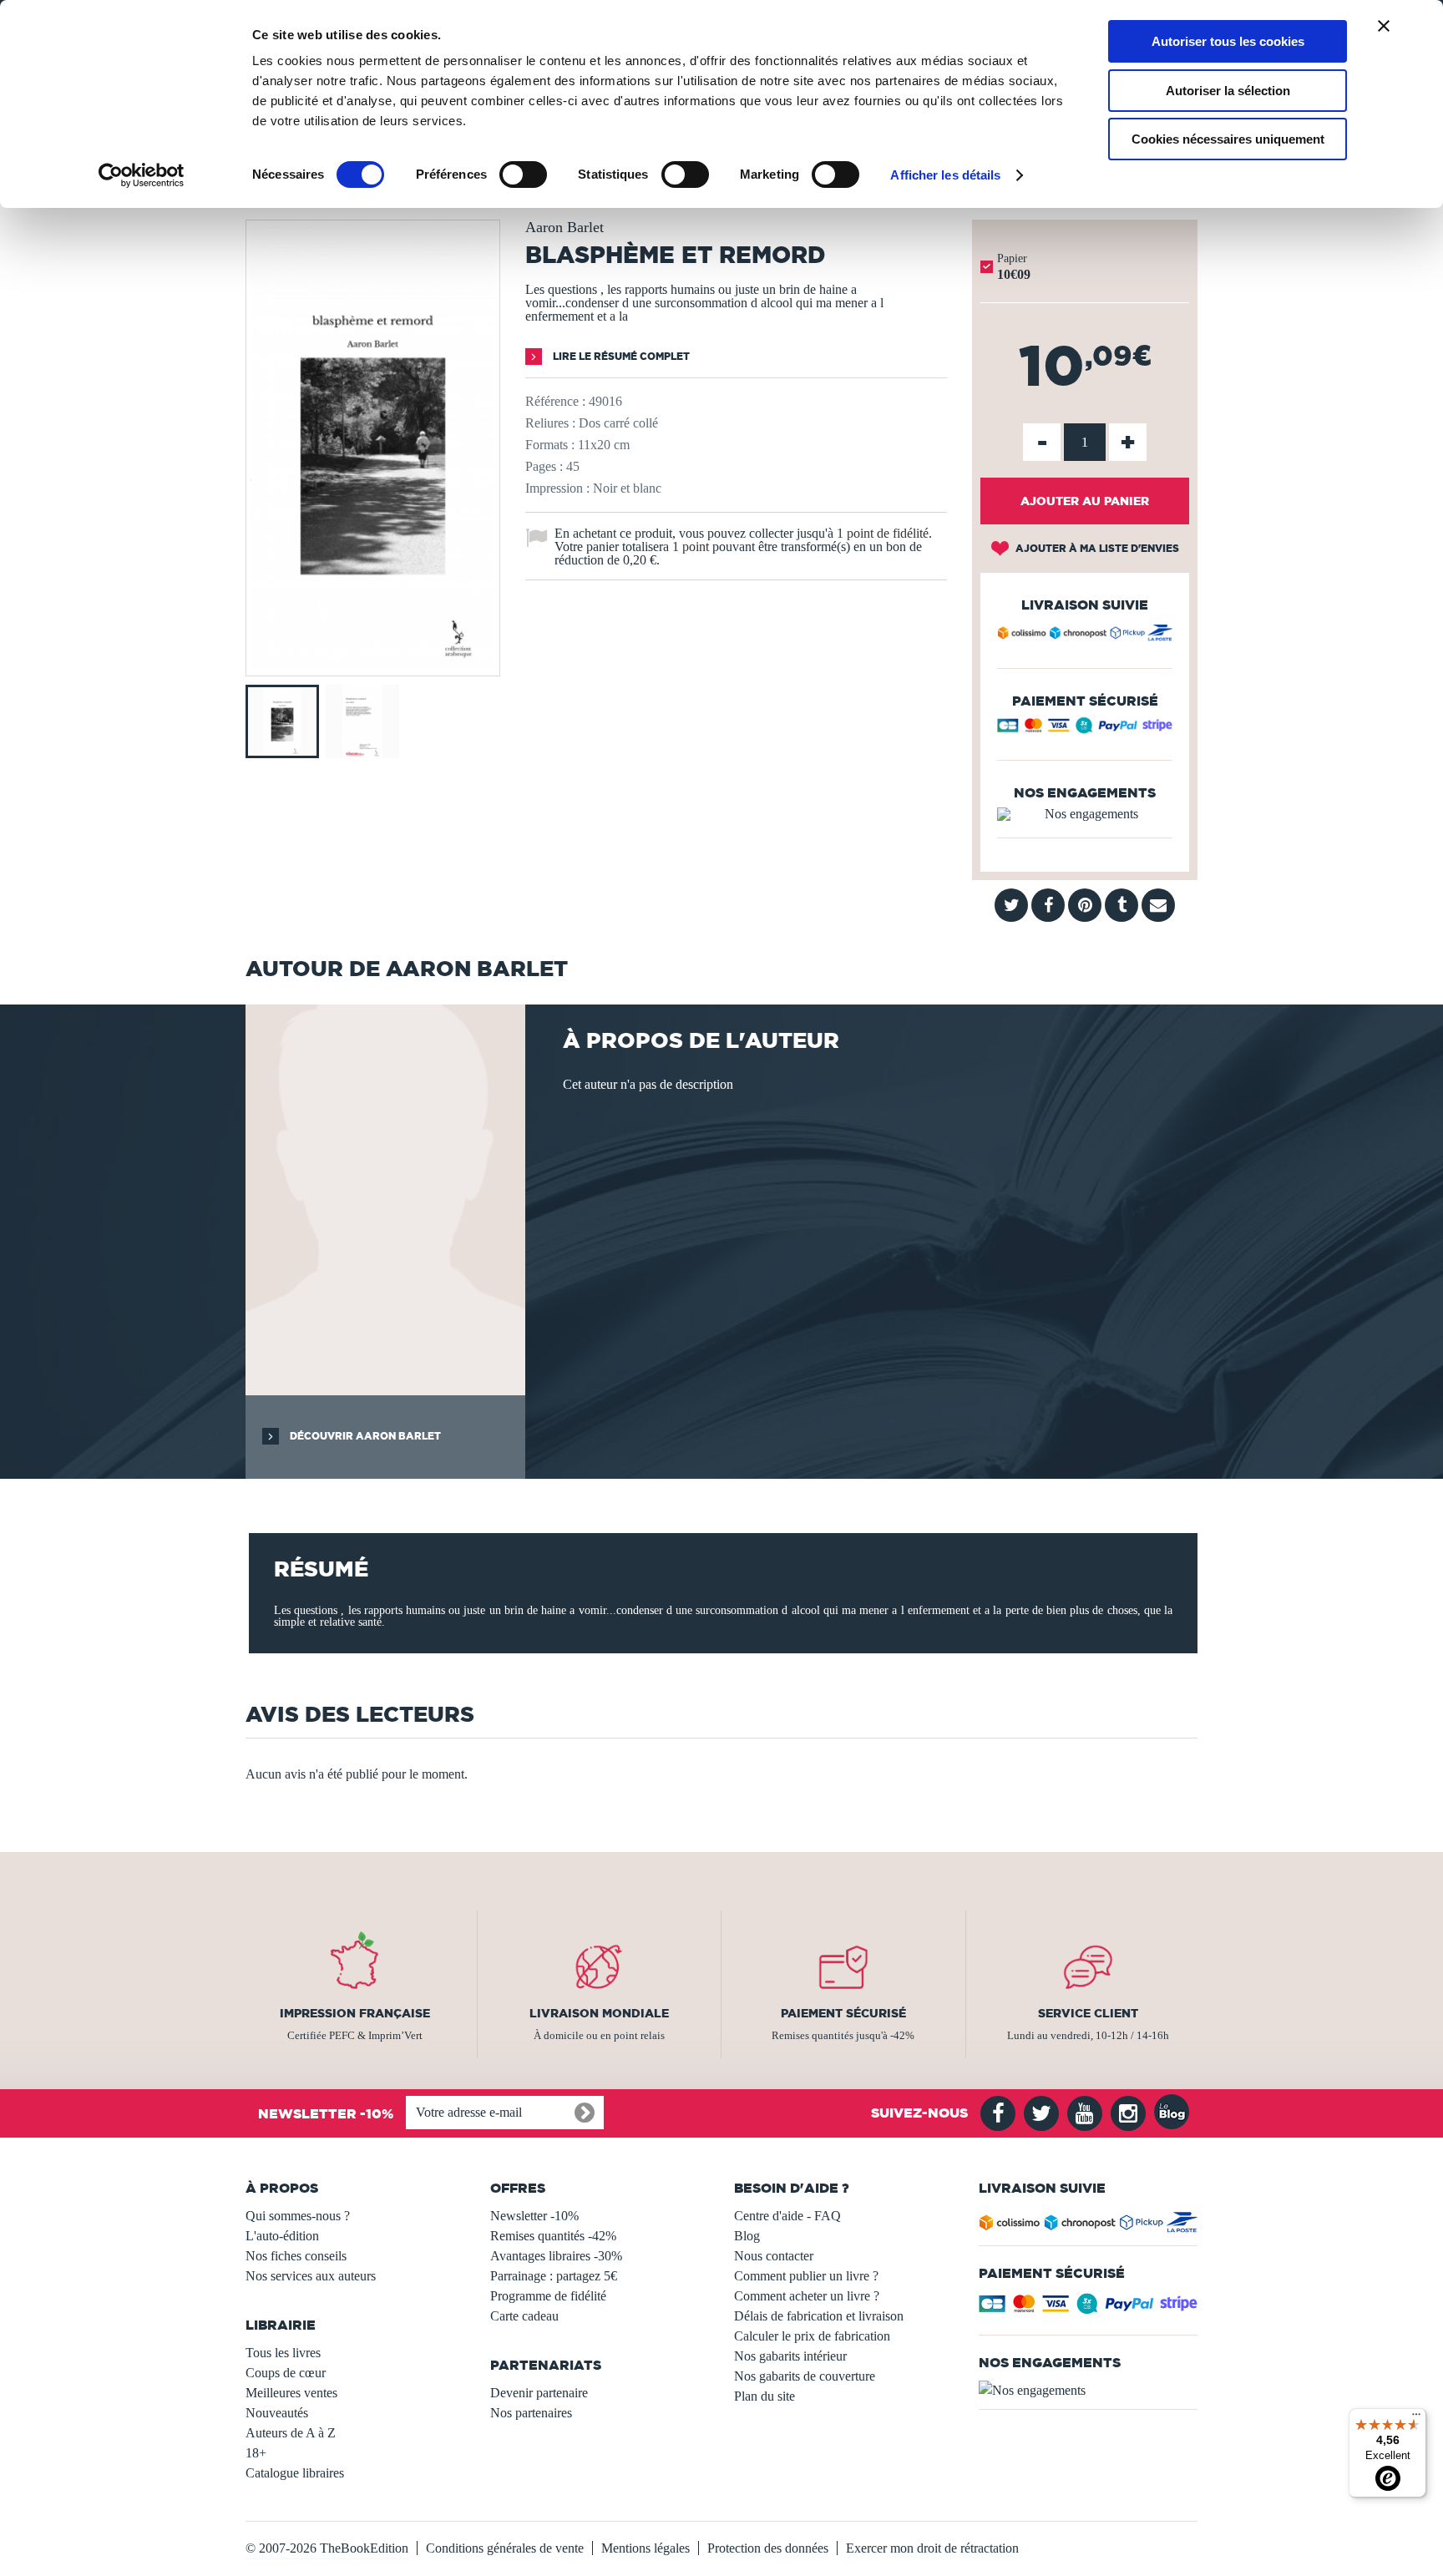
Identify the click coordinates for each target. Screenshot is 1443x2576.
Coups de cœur (286, 2373)
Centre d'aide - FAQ (787, 2216)
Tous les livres (283, 2353)
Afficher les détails (945, 175)
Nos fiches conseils (296, 2256)
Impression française (355, 2013)
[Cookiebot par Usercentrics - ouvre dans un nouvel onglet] (142, 175)
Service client (1088, 2013)
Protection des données (768, 2548)
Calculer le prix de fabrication (812, 2336)
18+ (256, 2453)
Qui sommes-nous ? (298, 2216)
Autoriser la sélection (1228, 91)
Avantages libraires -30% (556, 2256)
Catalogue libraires (295, 2473)
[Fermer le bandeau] (1384, 26)
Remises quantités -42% (553, 2236)
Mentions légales (646, 2548)
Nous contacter (774, 2256)
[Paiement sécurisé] (1085, 729)
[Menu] (1416, 2418)
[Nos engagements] (1085, 814)
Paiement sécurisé (843, 2013)
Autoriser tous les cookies (1228, 41)
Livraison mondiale (599, 2013)
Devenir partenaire (539, 2393)
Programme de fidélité (548, 2296)
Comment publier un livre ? (806, 2276)
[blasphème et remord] (373, 664)
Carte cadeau (524, 2316)
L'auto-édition (282, 2236)
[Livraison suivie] (1085, 635)
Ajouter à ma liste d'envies (1096, 548)
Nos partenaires (531, 2413)
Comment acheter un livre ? (807, 2296)
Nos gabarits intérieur (790, 2356)
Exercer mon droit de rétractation (932, 2548)
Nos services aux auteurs (311, 2276)
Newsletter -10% (534, 2216)
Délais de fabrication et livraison (819, 2316)
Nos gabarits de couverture (805, 2376)
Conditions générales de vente (505, 2548)
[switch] (523, 175)
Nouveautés (277, 2413)
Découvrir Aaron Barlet (364, 1436)
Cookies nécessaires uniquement (1228, 139)
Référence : (555, 401)
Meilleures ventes (291, 2393)
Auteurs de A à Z (291, 2433)
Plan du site (765, 2396)
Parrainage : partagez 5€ (554, 2276)
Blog (747, 2236)
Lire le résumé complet (620, 356)
